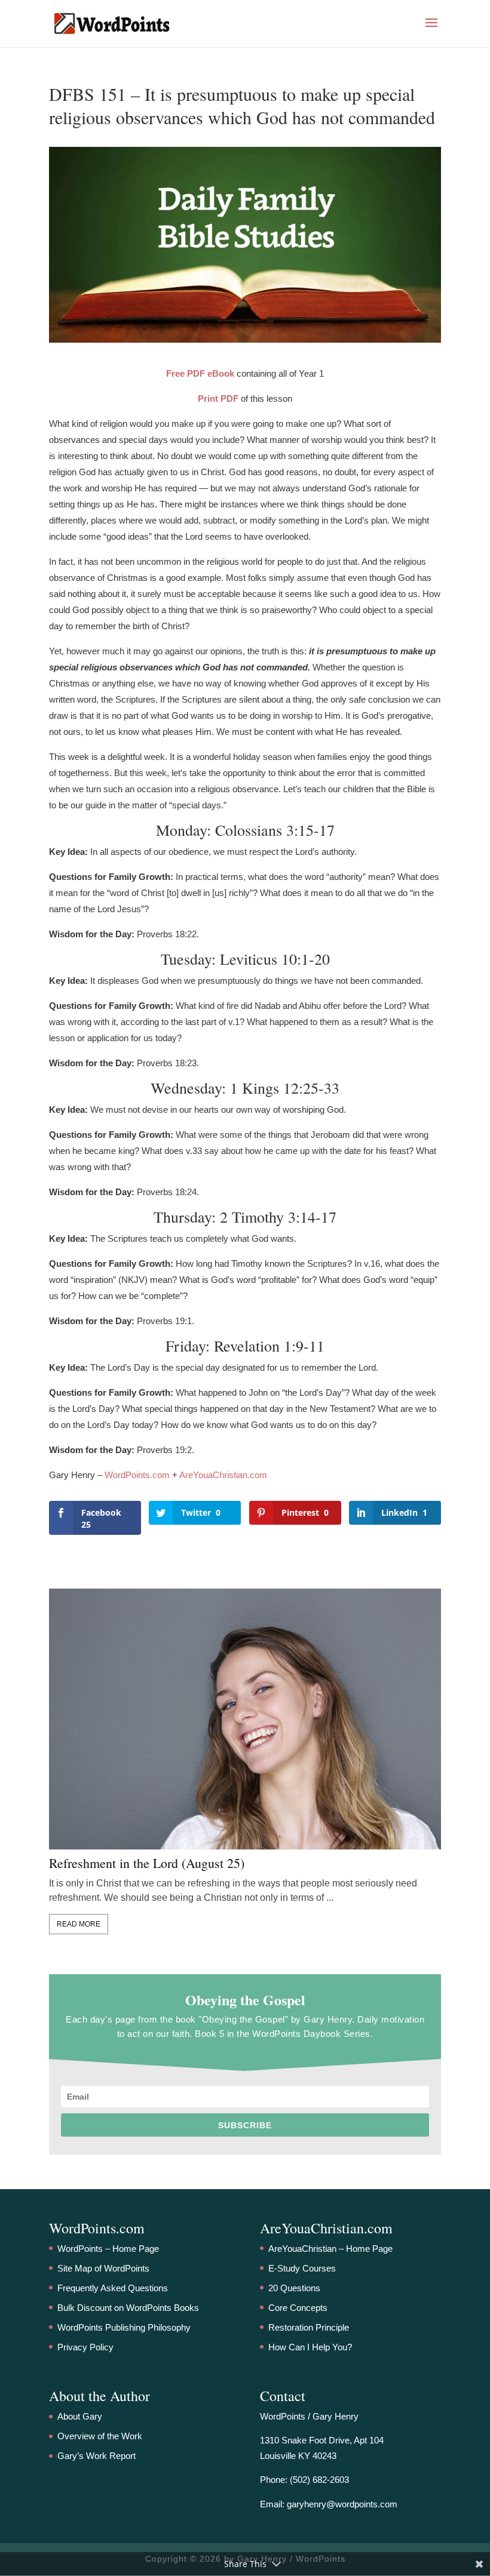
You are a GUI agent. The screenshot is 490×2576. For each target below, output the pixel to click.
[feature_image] (245, 1718)
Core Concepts (298, 2308)
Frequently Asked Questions (113, 2288)
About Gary (80, 2416)
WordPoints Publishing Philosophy (124, 2327)
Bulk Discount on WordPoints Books (128, 2308)
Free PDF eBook (200, 373)
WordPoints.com (137, 1475)
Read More (79, 1924)
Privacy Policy (85, 2347)
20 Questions (294, 2288)
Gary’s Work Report (97, 2456)
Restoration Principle (309, 2327)
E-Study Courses (302, 2268)
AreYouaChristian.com (223, 1475)
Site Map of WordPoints (103, 2268)
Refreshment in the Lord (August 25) (147, 1863)
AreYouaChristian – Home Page (330, 2249)
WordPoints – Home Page (108, 2249)
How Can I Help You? (310, 2347)
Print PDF (218, 398)
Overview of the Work (100, 2436)
